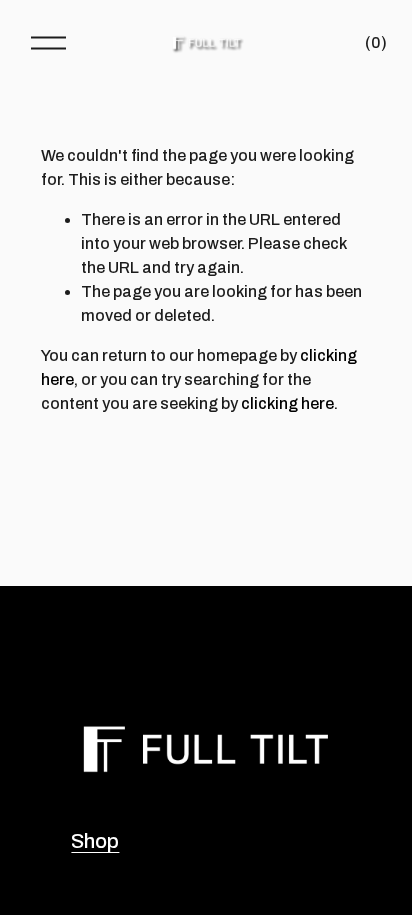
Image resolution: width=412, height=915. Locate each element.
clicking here (287, 403)
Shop (95, 841)
